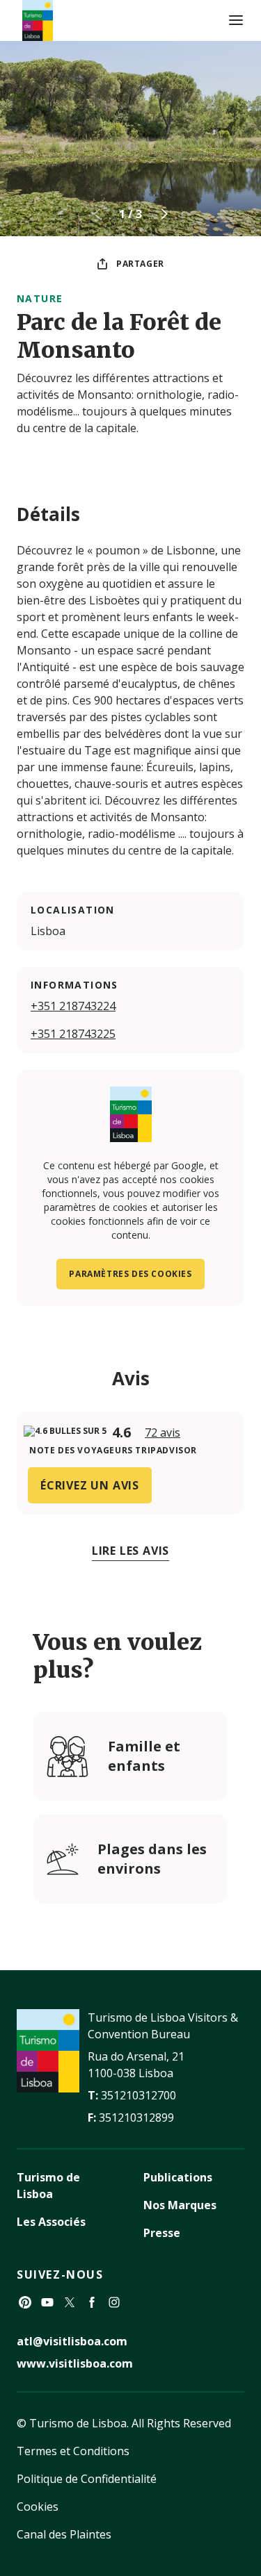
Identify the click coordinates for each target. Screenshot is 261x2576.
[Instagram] (114, 2302)
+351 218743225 (73, 1034)
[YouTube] (47, 2302)
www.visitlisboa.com (75, 2363)
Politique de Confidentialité (87, 2479)
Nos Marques (180, 2205)
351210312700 (139, 2095)
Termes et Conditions (73, 2451)
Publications (178, 2177)
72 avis (163, 1433)
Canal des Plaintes (64, 2534)
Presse (162, 2233)
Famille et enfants (144, 1756)
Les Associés (51, 2222)
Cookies (38, 2507)
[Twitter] (70, 2302)
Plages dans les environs (152, 1859)
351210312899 (136, 2117)
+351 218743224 (73, 1006)
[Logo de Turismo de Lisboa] (38, 20)
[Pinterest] (25, 2302)
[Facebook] (92, 2302)
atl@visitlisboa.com (72, 2341)
